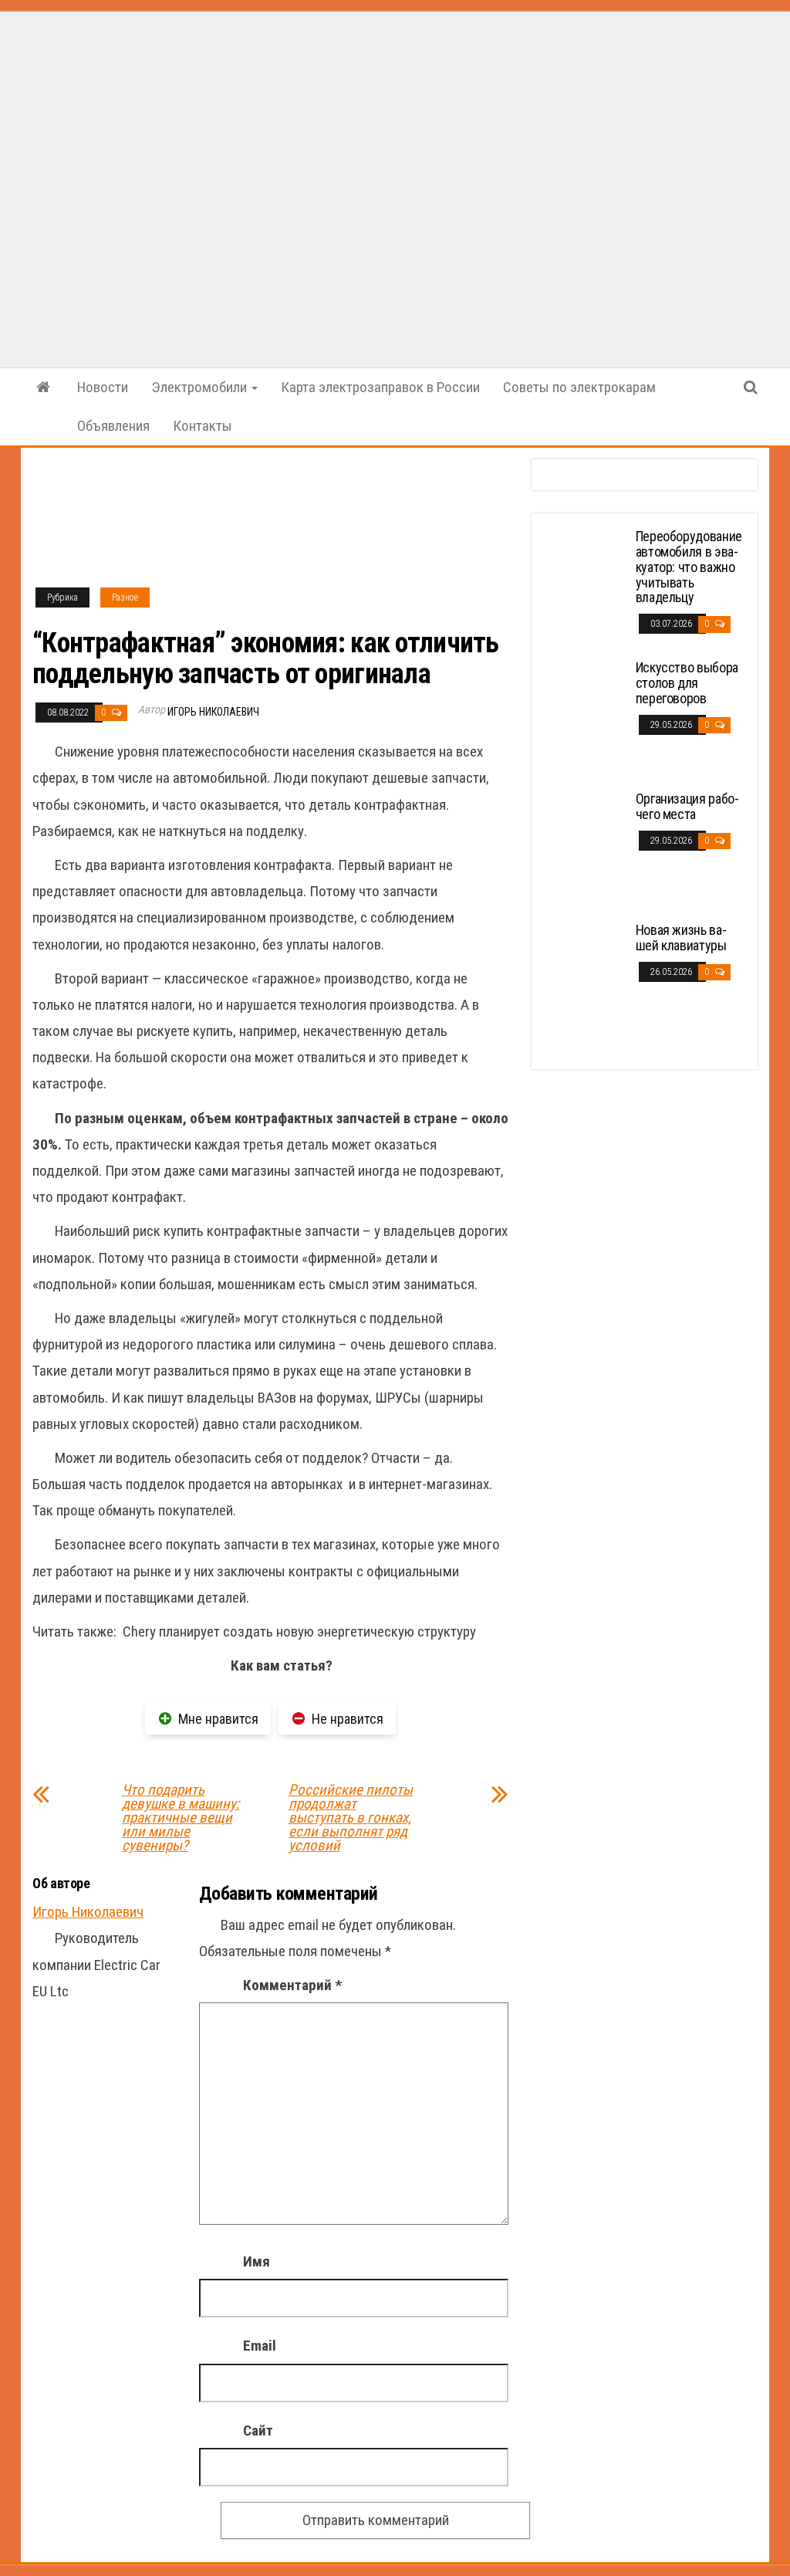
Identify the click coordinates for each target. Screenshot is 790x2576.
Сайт (258, 2430)
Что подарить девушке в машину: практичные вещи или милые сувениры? (181, 1818)
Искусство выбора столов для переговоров (687, 683)
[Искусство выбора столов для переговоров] (586, 717)
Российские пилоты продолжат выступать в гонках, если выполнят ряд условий (351, 1818)
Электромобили (201, 387)
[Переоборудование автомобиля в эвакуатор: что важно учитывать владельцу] (586, 586)
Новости (103, 387)
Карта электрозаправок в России (380, 387)
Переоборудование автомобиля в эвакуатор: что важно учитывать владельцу (689, 567)
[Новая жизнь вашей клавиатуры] (586, 979)
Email (260, 2346)
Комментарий (292, 1985)
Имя (257, 2261)
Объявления (113, 426)
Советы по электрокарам (579, 387)
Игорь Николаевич (213, 712)
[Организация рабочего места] (586, 848)
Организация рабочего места (687, 806)
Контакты (203, 426)
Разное (125, 597)
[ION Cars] (43, 388)
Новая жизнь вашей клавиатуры (681, 938)
